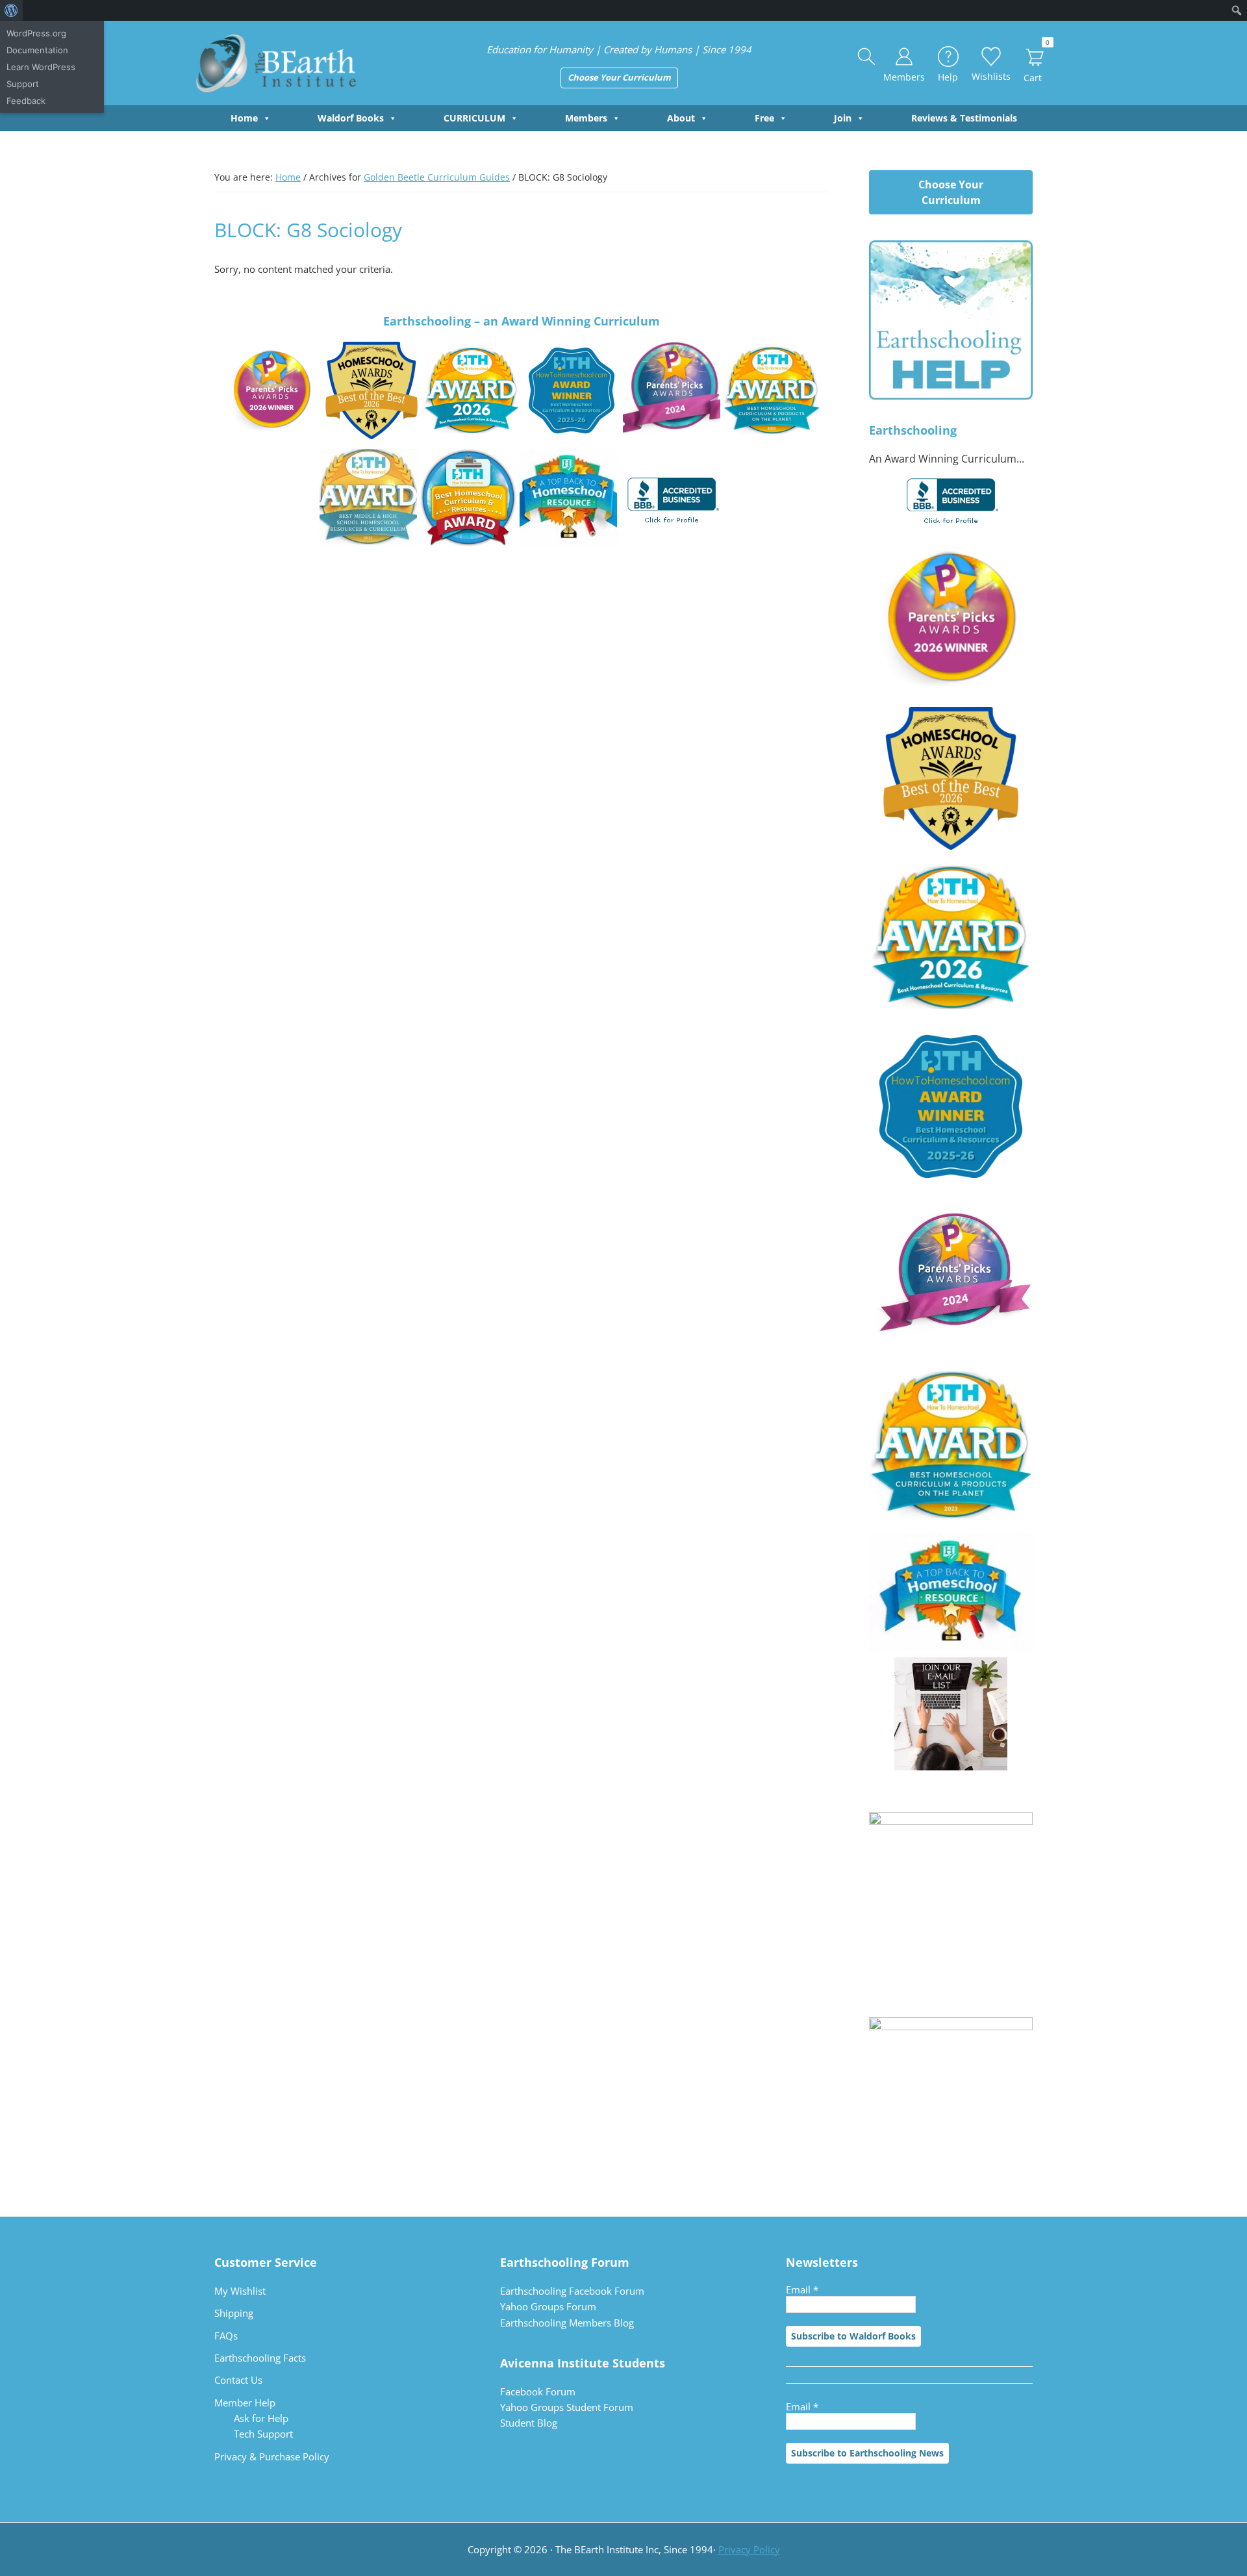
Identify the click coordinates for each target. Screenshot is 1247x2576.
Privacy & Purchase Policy (272, 2456)
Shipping (234, 2313)
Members (586, 118)
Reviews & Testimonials (964, 118)
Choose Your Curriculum (619, 77)
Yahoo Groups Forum (548, 2306)
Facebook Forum (538, 2391)
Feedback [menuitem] (26, 101)
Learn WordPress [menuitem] (41, 67)
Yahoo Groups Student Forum (567, 2407)
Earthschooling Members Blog (567, 2323)
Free (764, 118)
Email (802, 2289)
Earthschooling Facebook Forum (572, 2291)
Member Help (245, 2403)
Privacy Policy (749, 2549)
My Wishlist (240, 2291)
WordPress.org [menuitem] (36, 33)
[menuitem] (11, 10)
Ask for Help (261, 2418)
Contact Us (238, 2380)
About (681, 118)
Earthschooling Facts (260, 2358)
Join (843, 118)
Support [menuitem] (23, 84)
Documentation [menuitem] (37, 50)
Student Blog (529, 2423)
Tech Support (263, 2434)
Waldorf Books (351, 118)
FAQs (226, 2336)
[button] (867, 57)
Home (244, 118)
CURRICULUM (474, 118)
